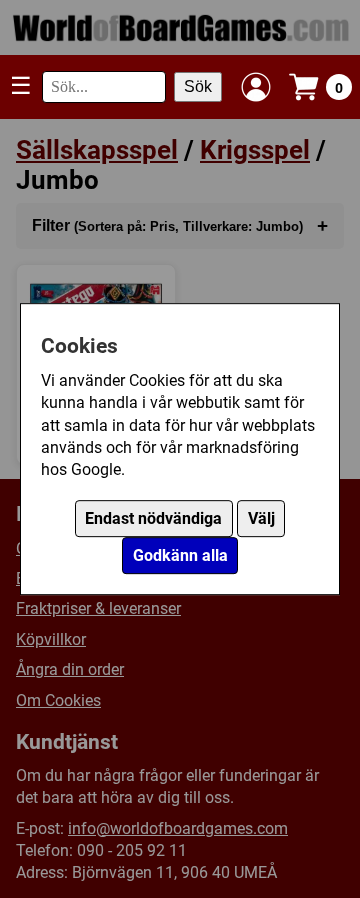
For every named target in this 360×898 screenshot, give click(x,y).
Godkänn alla (180, 555)
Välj (261, 518)
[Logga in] (256, 87)
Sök (198, 86)
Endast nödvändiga (153, 518)
